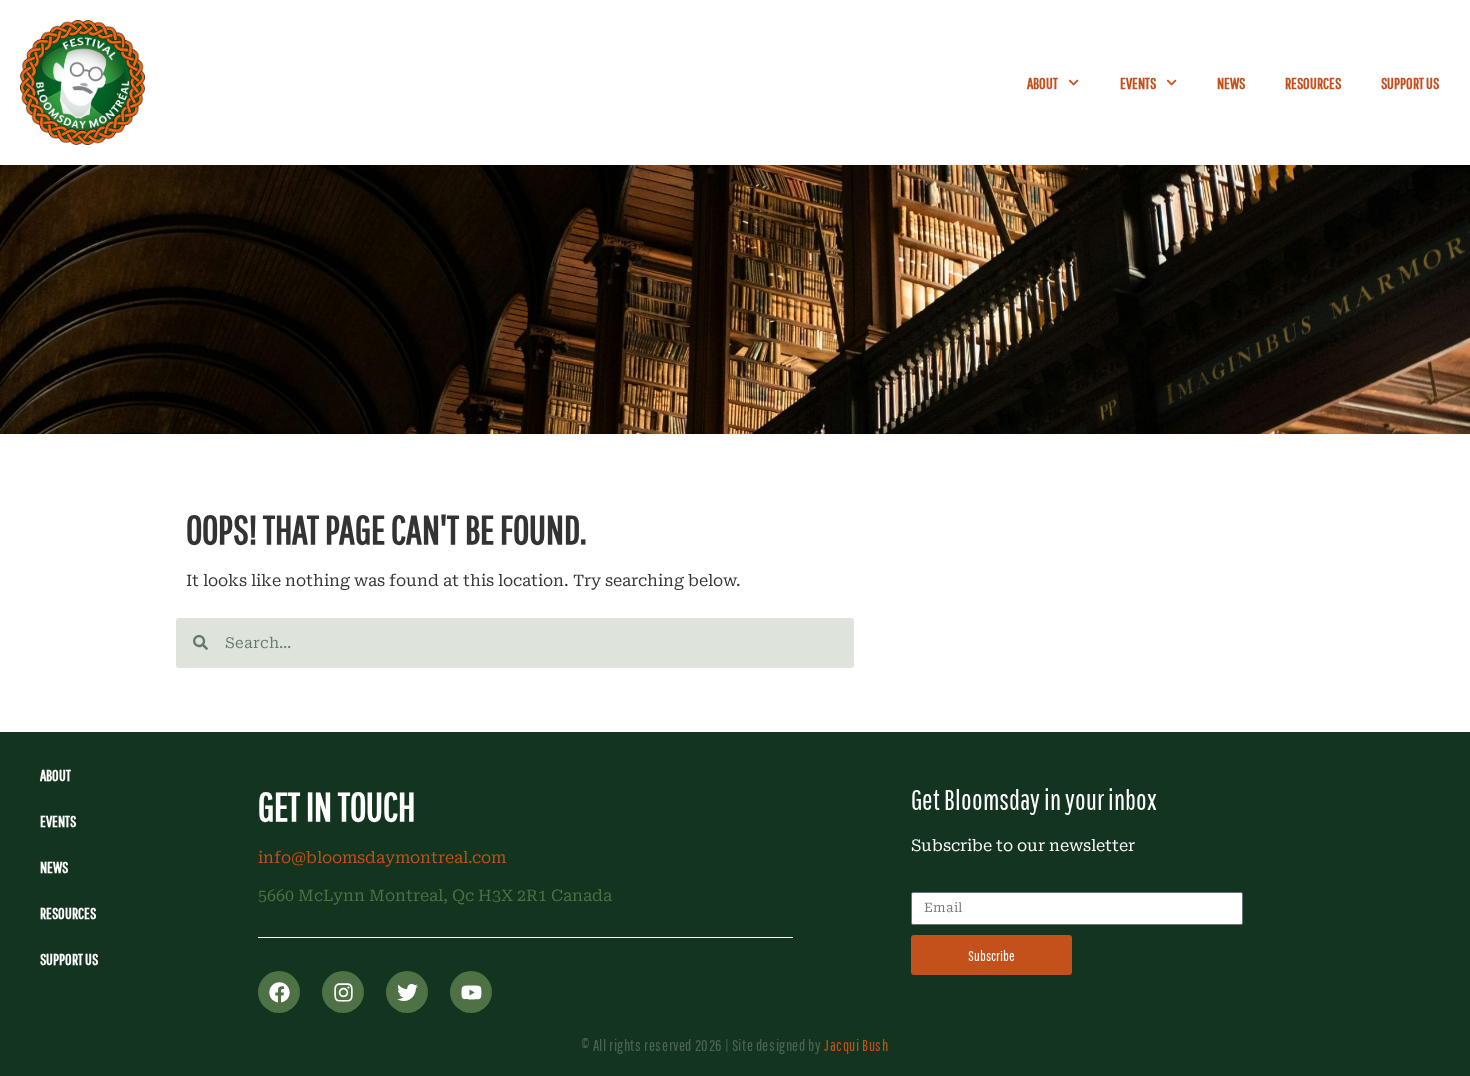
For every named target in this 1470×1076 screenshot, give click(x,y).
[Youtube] (471, 992)
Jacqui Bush (856, 1045)
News (1231, 83)
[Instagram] (343, 992)
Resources (1313, 83)
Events (1138, 83)
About (1042, 83)
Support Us (1410, 83)
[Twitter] (407, 992)
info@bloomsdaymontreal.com (382, 857)
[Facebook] (279, 992)
